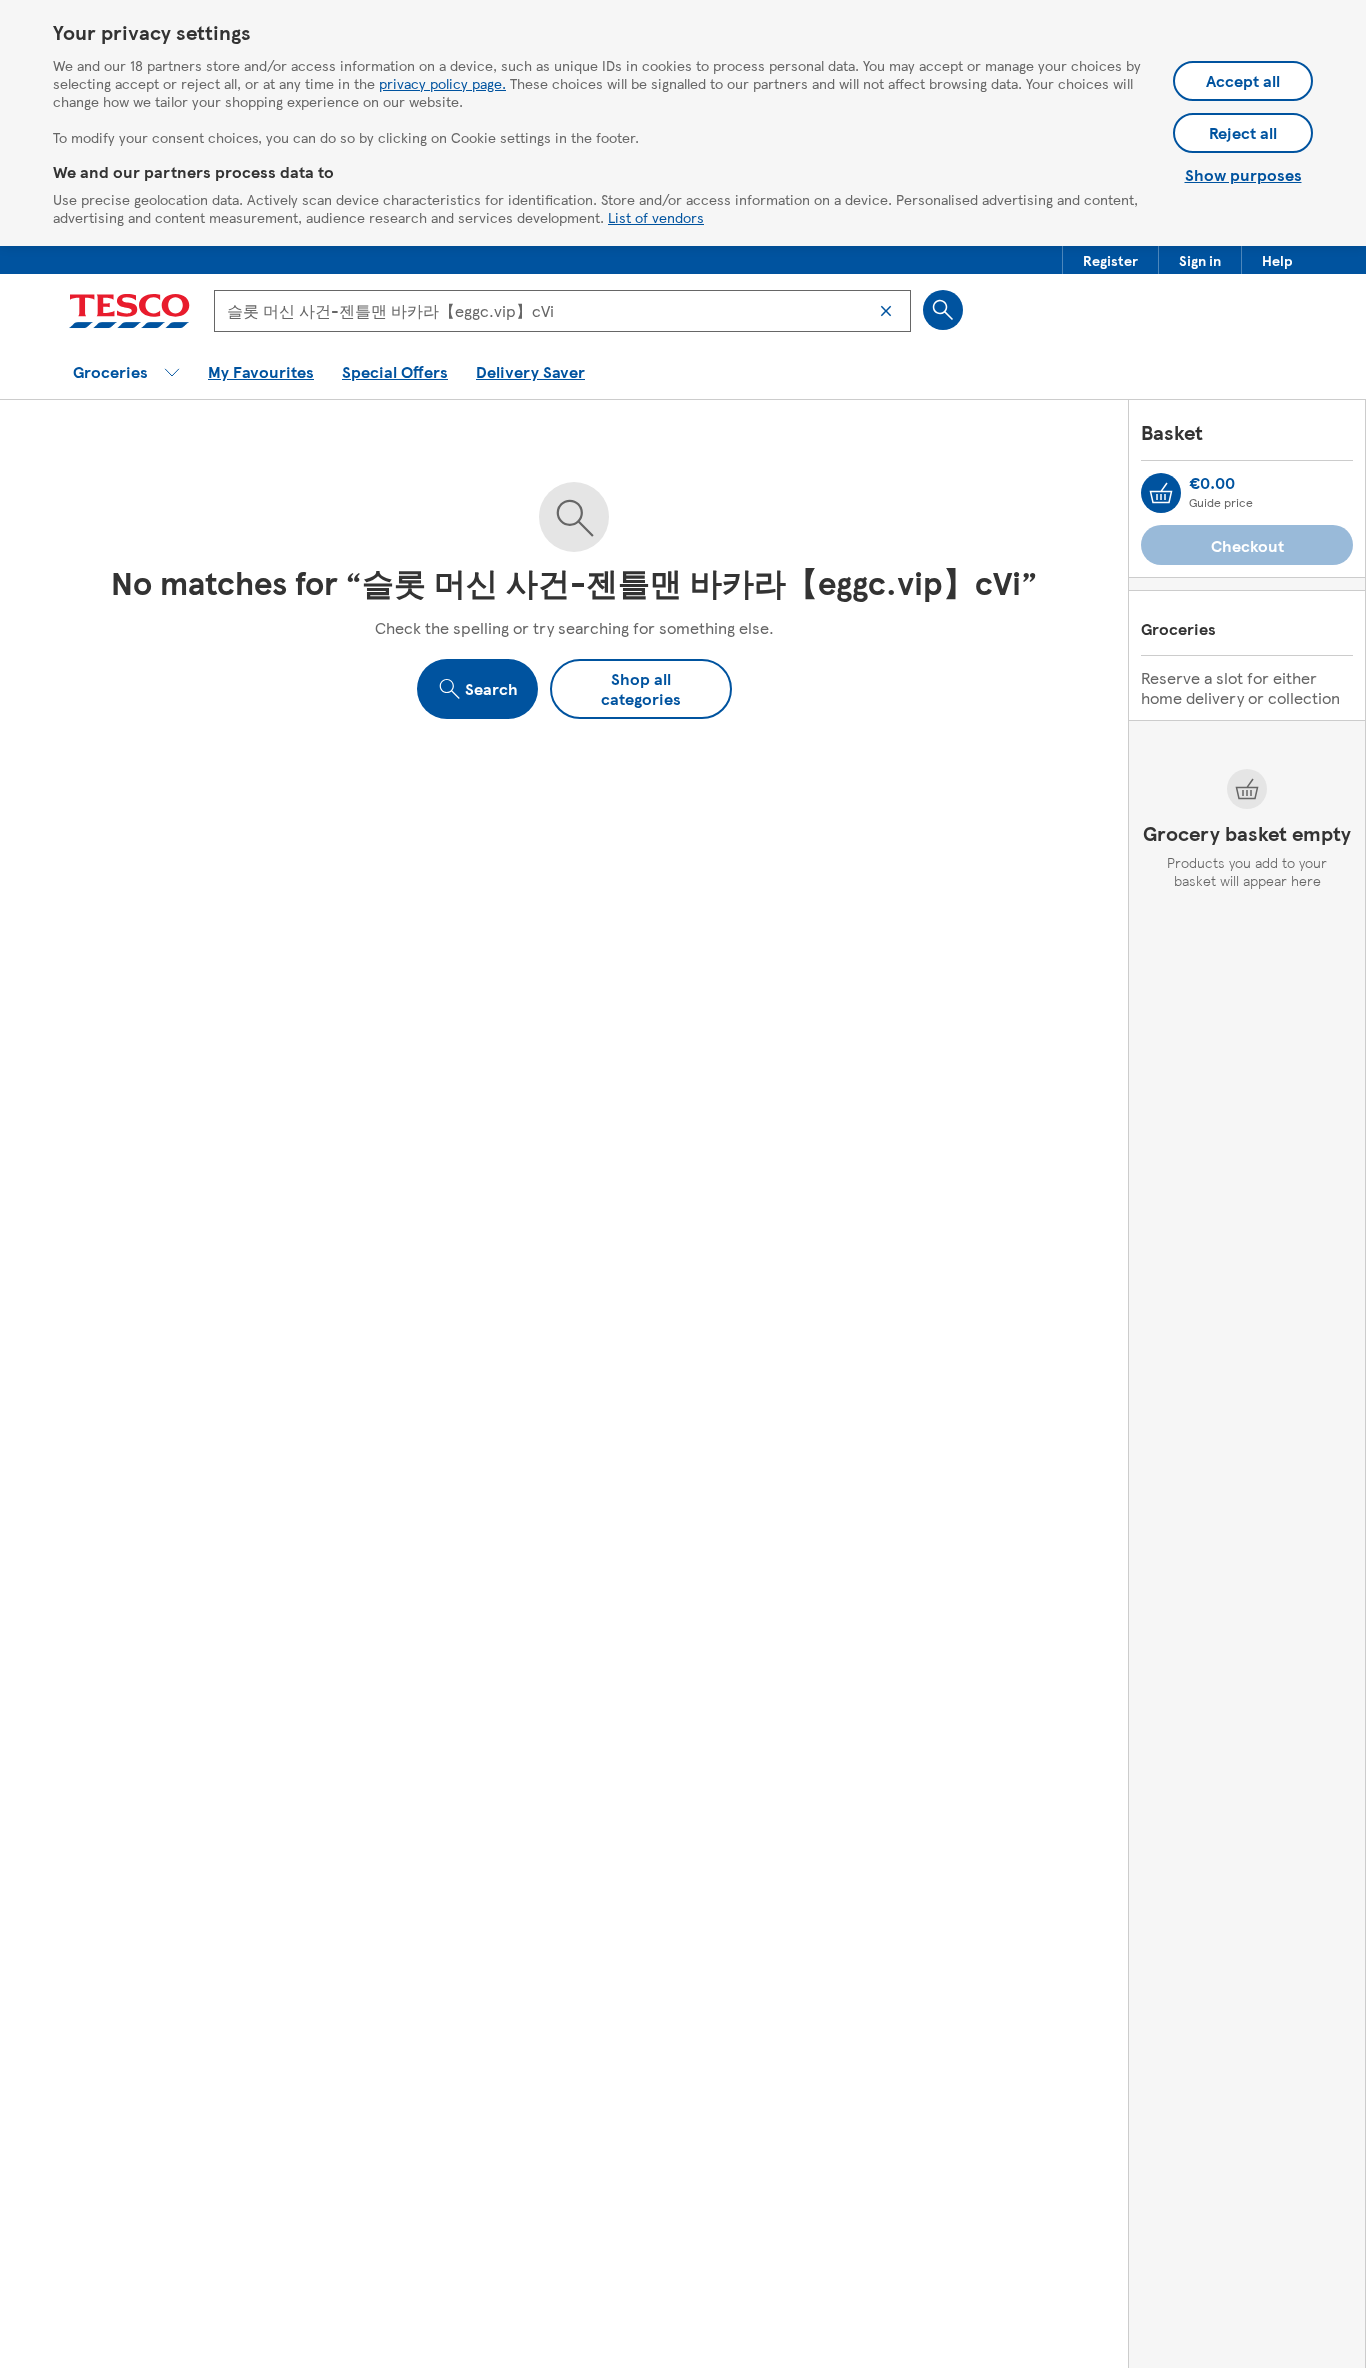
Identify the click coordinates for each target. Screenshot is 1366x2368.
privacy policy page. (442, 83)
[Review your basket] (1161, 493)
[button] (1110, 260)
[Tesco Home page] (129, 311)
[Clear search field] (886, 311)
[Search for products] (943, 310)
